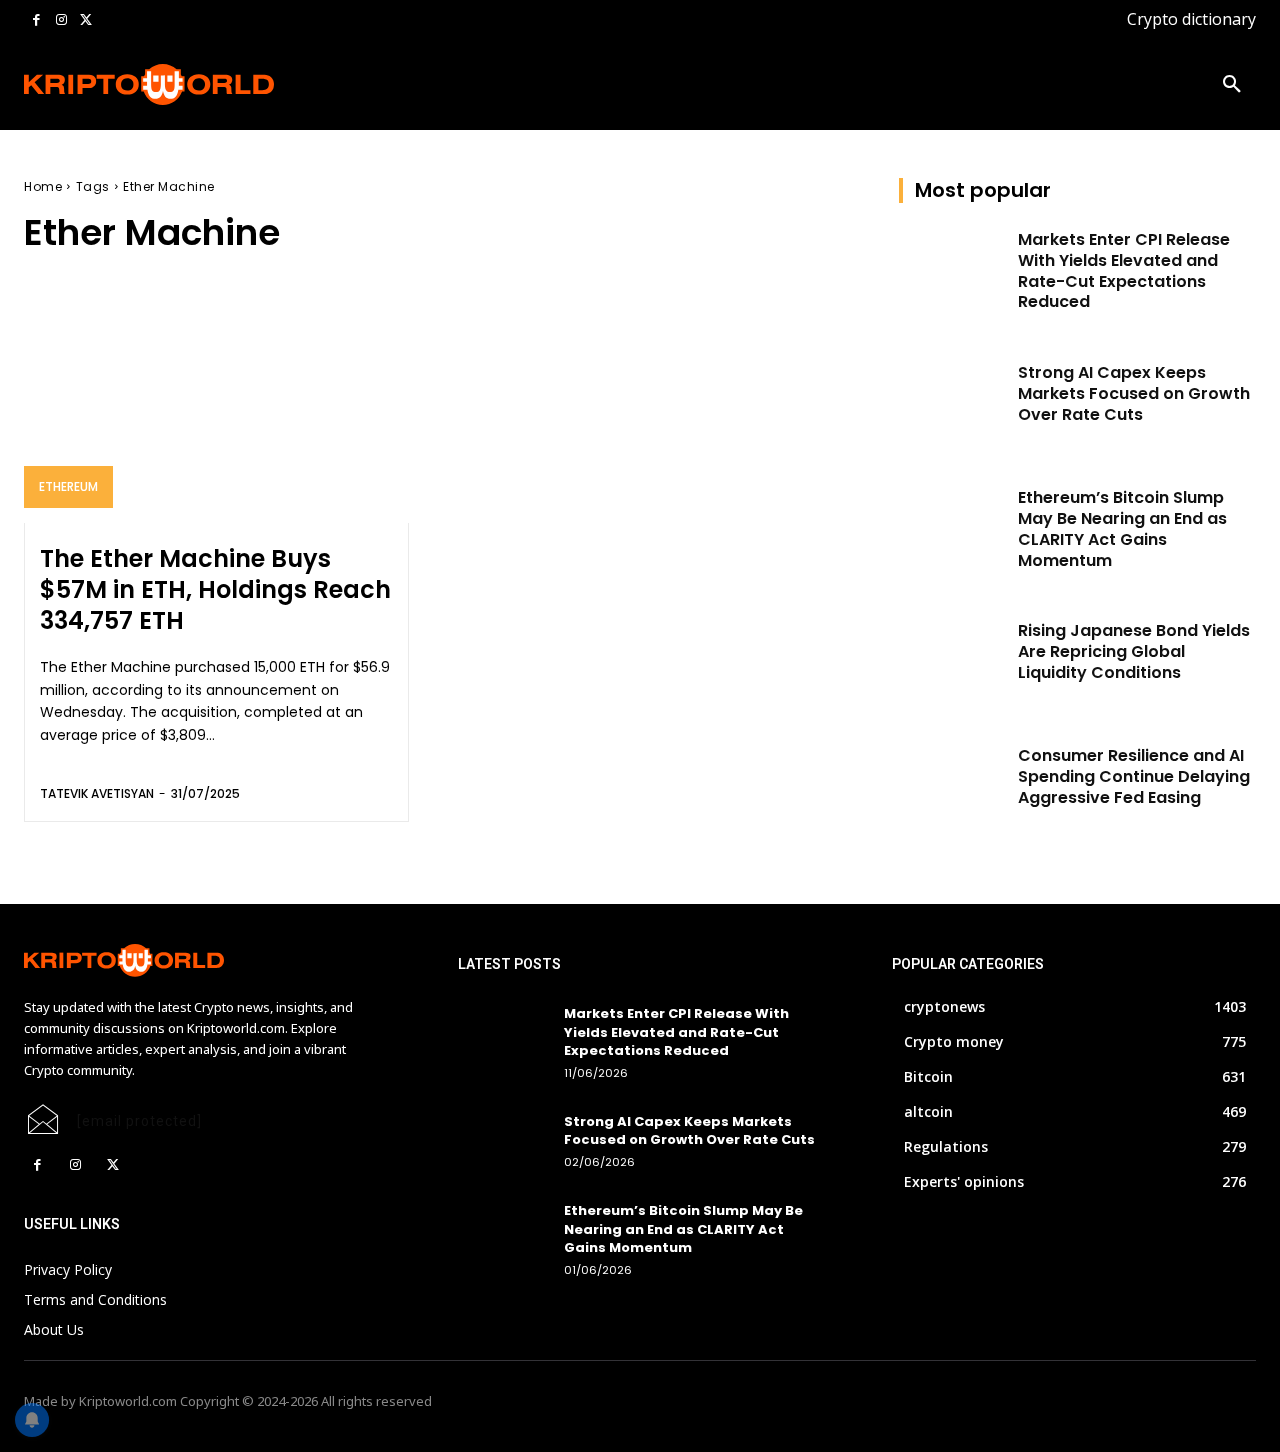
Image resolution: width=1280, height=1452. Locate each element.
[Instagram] (61, 20)
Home (43, 186)
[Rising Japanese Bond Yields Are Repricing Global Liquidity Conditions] (952, 658)
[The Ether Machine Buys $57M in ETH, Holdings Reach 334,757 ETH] (216, 407)
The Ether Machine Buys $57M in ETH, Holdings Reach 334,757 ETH (215, 589)
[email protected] (139, 1121)
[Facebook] (36, 20)
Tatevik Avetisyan (97, 793)
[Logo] (135, 84)
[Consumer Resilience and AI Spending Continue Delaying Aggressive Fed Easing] (952, 783)
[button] (1232, 85)
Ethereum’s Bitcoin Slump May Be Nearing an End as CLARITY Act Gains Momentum (1122, 528)
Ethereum (68, 486)
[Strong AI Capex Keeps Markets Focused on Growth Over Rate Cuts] (952, 400)
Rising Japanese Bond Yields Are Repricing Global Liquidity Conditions (1134, 651)
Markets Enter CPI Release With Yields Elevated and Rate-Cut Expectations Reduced (1124, 270)
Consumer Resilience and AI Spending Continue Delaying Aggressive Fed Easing (1134, 776)
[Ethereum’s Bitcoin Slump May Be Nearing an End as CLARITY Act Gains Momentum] (952, 525)
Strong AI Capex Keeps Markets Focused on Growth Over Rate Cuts (1134, 393)
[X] (85, 20)
